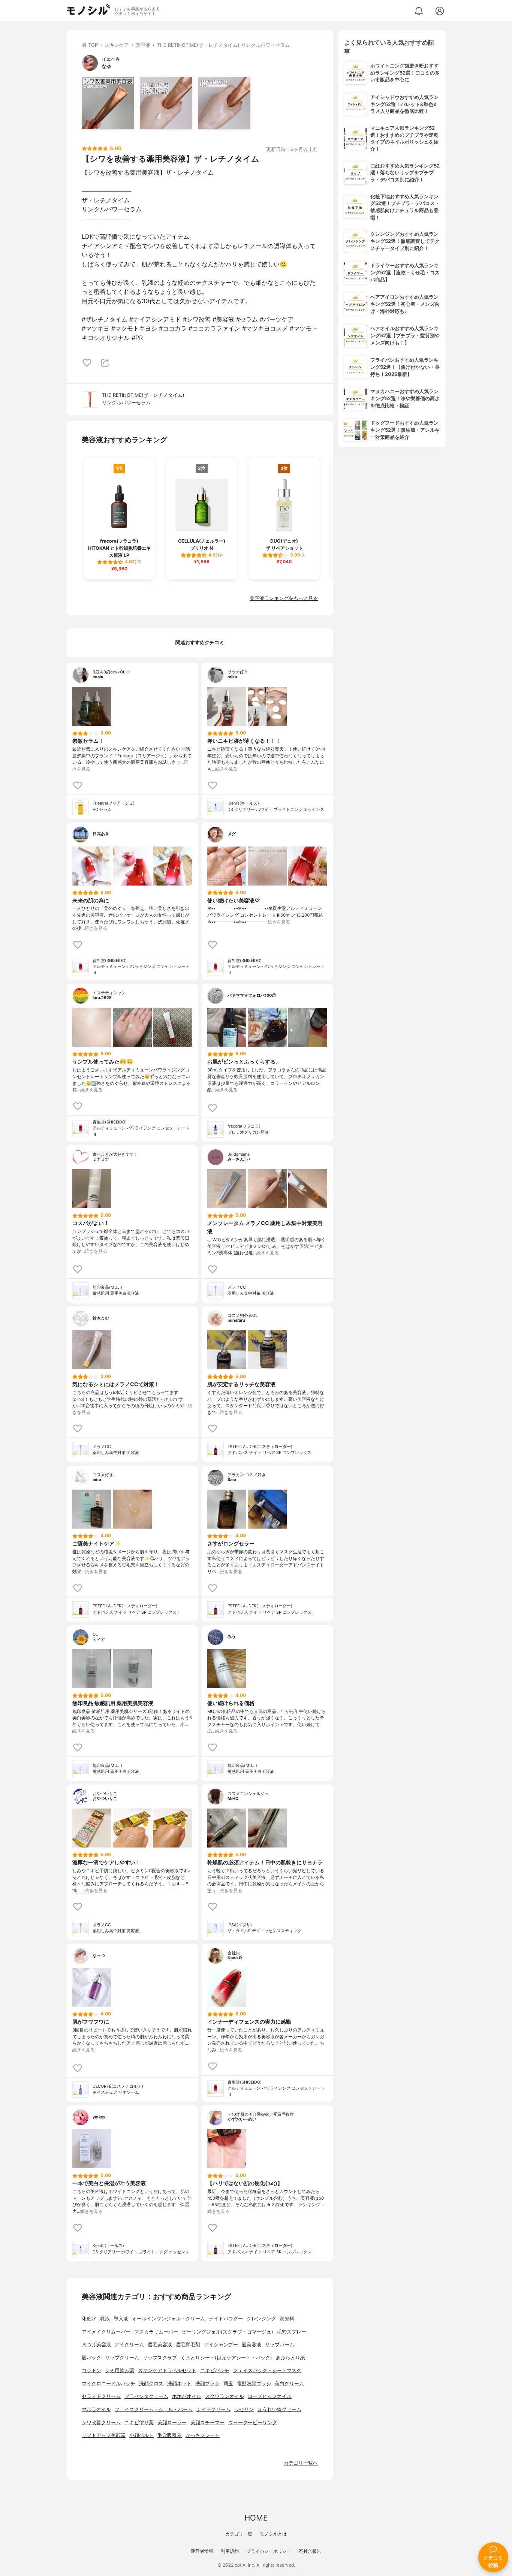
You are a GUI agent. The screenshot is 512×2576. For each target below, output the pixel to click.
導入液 (121, 2319)
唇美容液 (252, 2345)
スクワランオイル (225, 2396)
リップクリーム (122, 2358)
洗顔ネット (179, 2384)
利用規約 (230, 2551)
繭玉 (228, 2384)
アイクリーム (129, 2345)
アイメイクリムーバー (106, 2332)
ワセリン (244, 2409)
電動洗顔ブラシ (254, 2384)
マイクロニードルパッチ (109, 2384)
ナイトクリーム (213, 2409)
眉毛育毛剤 (188, 2345)
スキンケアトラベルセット (167, 2370)
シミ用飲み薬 (120, 2370)
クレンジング (261, 2319)
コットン (91, 2370)
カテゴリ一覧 (239, 2534)
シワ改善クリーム (101, 2423)
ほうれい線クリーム (279, 2409)
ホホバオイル (187, 2396)
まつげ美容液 (96, 2345)
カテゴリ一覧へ (301, 2463)
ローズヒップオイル (270, 2396)
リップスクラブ (160, 2358)
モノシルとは (273, 2534)
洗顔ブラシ (207, 2384)
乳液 (105, 2319)
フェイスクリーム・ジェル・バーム (154, 2409)
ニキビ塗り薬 (139, 2423)
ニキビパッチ (215, 2370)
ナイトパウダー (226, 2319)
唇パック (91, 2358)
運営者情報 (202, 2551)
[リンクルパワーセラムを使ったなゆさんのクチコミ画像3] (224, 103)
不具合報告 (310, 2551)
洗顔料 (287, 2319)
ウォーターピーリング (253, 2423)
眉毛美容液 (160, 2345)
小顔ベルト (141, 2435)
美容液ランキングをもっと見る (284, 598)
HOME (256, 2518)
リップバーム (280, 2345)
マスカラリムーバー (156, 2332)
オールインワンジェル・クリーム (168, 2319)
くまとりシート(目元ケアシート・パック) (226, 2358)
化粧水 (89, 2319)
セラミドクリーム (101, 2396)
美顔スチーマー (207, 2423)
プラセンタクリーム (146, 2396)
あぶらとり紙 (290, 2358)
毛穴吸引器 (170, 2435)
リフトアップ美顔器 (104, 2435)
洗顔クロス (151, 2384)
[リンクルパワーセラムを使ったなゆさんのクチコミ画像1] (108, 103)
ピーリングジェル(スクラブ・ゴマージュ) (228, 2332)
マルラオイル (96, 2409)
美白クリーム (289, 2384)
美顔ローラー (172, 2423)
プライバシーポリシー (269, 2551)
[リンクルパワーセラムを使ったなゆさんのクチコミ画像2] (166, 103)
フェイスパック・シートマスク (267, 2370)
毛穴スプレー (292, 2332)
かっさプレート (203, 2435)
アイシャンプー (221, 2345)
